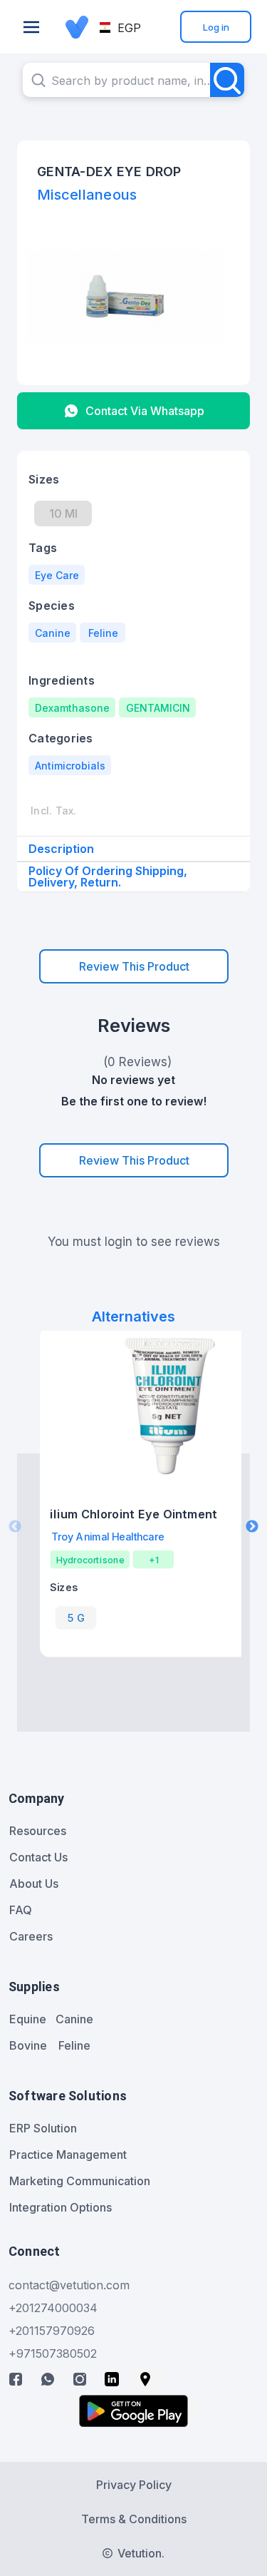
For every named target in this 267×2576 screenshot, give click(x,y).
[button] (121, 28)
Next (252, 1527)
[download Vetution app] (133, 2411)
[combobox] (133, 80)
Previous (15, 1527)
